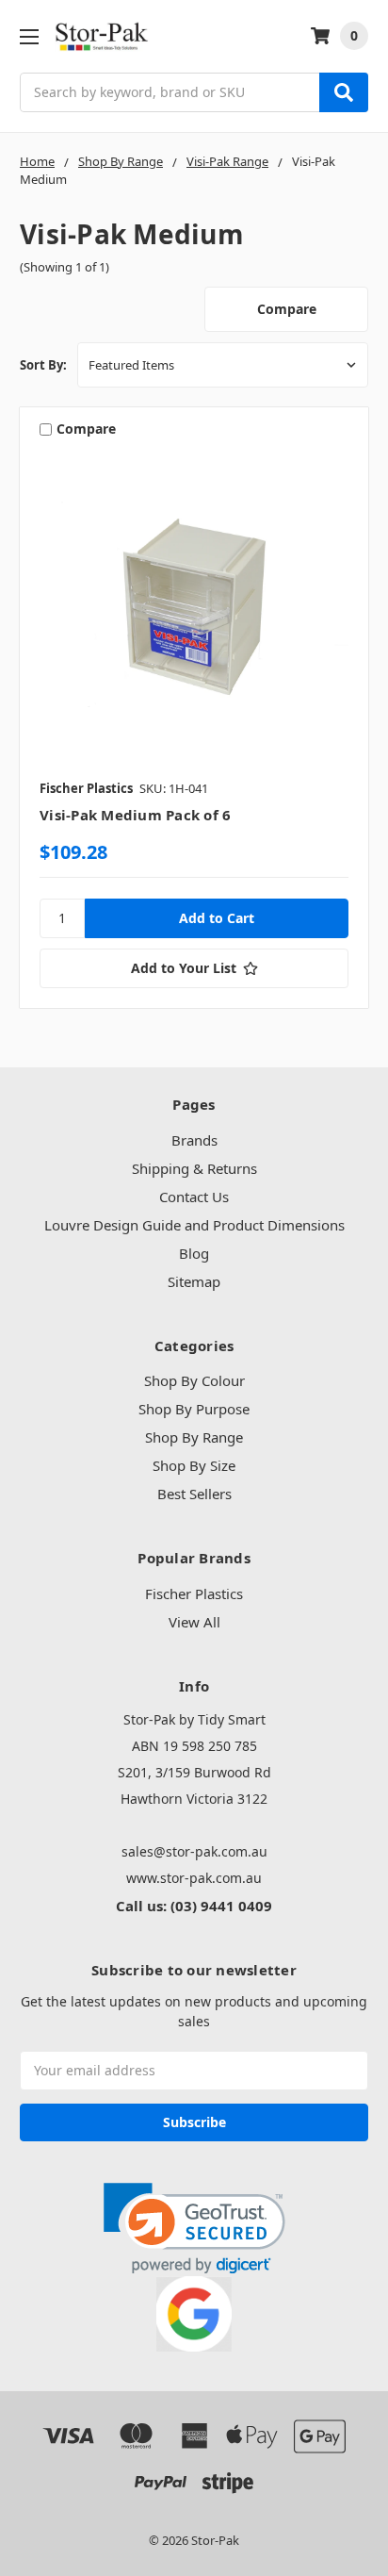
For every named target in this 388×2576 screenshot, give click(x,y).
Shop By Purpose (194, 1409)
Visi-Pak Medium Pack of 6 (135, 815)
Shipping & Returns (194, 1168)
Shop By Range (194, 1437)
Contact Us (194, 1197)
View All (194, 1622)
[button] (194, 2229)
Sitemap (194, 1281)
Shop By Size (194, 1465)
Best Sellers (194, 1494)
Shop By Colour (194, 1380)
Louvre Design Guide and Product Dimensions (194, 1225)
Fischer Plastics (194, 1593)
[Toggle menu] (29, 36)
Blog (194, 1253)
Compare (287, 309)
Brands (194, 1140)
